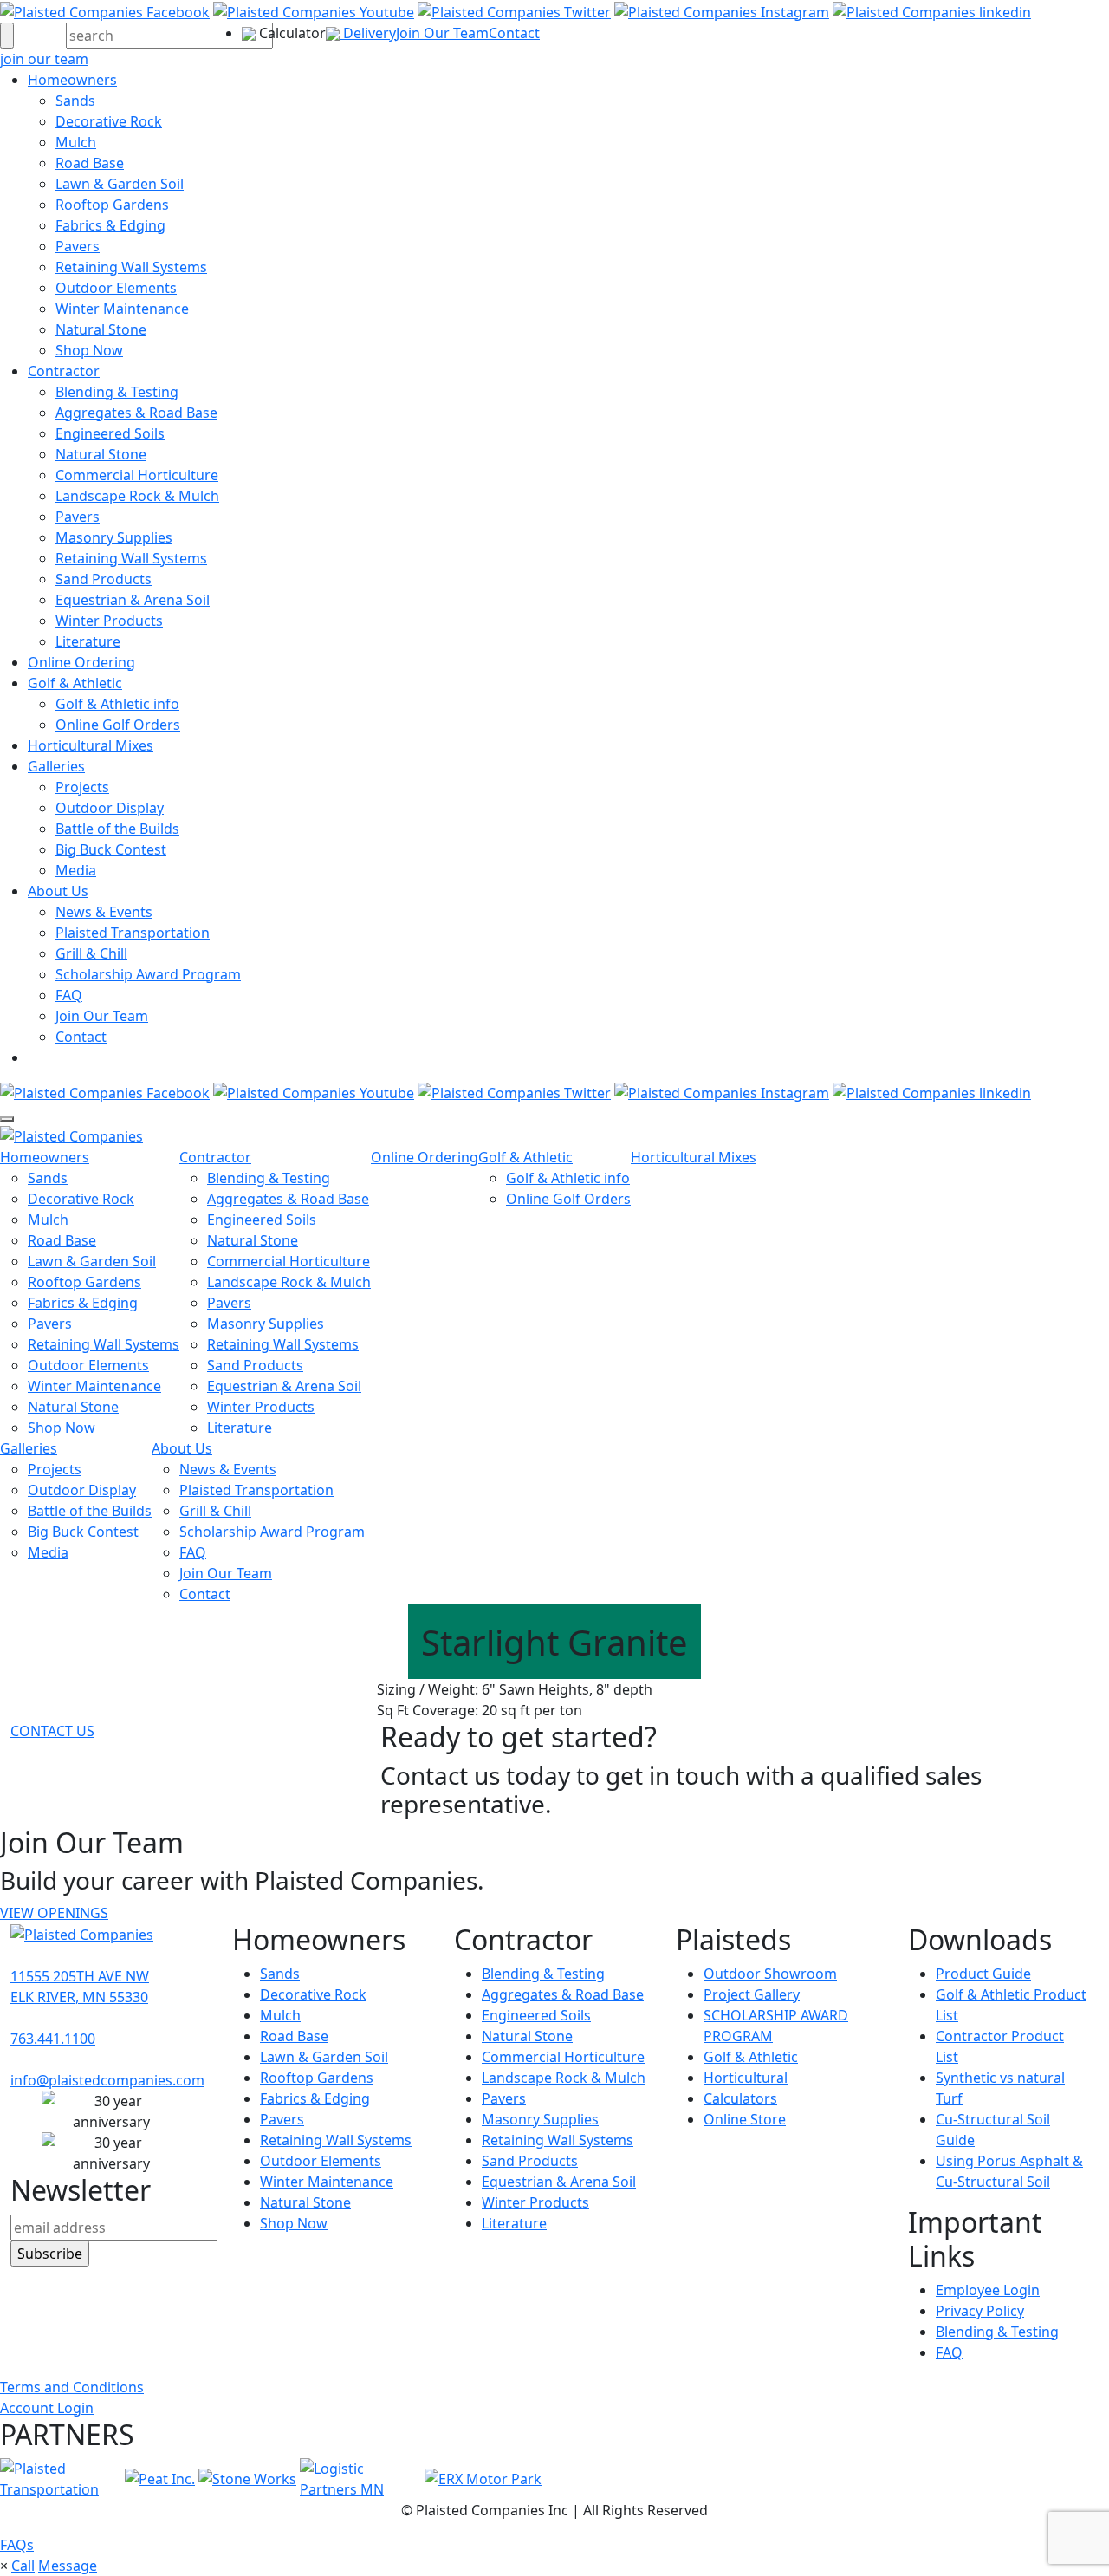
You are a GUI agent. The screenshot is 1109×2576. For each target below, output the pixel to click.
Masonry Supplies (114, 537)
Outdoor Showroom (770, 1974)
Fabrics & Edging (110, 225)
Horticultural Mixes (91, 745)
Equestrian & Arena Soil (133, 600)
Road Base (90, 163)
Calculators (740, 2098)
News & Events (104, 912)
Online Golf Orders (118, 725)
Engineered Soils (110, 433)
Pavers (78, 246)
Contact (514, 33)
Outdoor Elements (116, 288)
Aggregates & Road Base (136, 413)
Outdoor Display (110, 808)
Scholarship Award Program (148, 974)
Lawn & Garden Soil (120, 184)
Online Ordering (81, 662)
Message (68, 2566)
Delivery (368, 33)
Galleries (56, 766)
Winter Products (109, 621)
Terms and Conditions (72, 2387)
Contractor (64, 371)
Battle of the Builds (117, 829)
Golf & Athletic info (117, 704)
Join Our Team (442, 33)
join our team (44, 59)
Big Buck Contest (111, 849)
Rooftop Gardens (112, 205)
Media (76, 870)
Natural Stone (101, 329)
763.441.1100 (53, 2039)
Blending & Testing (117, 392)
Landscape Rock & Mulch (137, 496)
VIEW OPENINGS (54, 1913)
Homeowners (72, 80)
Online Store (745, 2119)
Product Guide (983, 1974)
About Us (58, 891)
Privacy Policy (980, 2311)
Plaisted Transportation (133, 933)
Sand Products (104, 579)
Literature (88, 641)
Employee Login (988, 2290)
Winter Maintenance (122, 309)
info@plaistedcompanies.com (107, 2080)
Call (23, 2566)
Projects (82, 787)
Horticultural (746, 2078)
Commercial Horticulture (137, 475)
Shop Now (89, 350)
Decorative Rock (109, 121)
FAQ (69, 995)
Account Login (47, 2408)
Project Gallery (752, 1994)
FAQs (17, 2545)
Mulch (76, 142)
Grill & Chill (91, 953)
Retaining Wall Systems (131, 267)
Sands (75, 101)
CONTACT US (52, 1731)
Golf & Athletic (75, 683)
